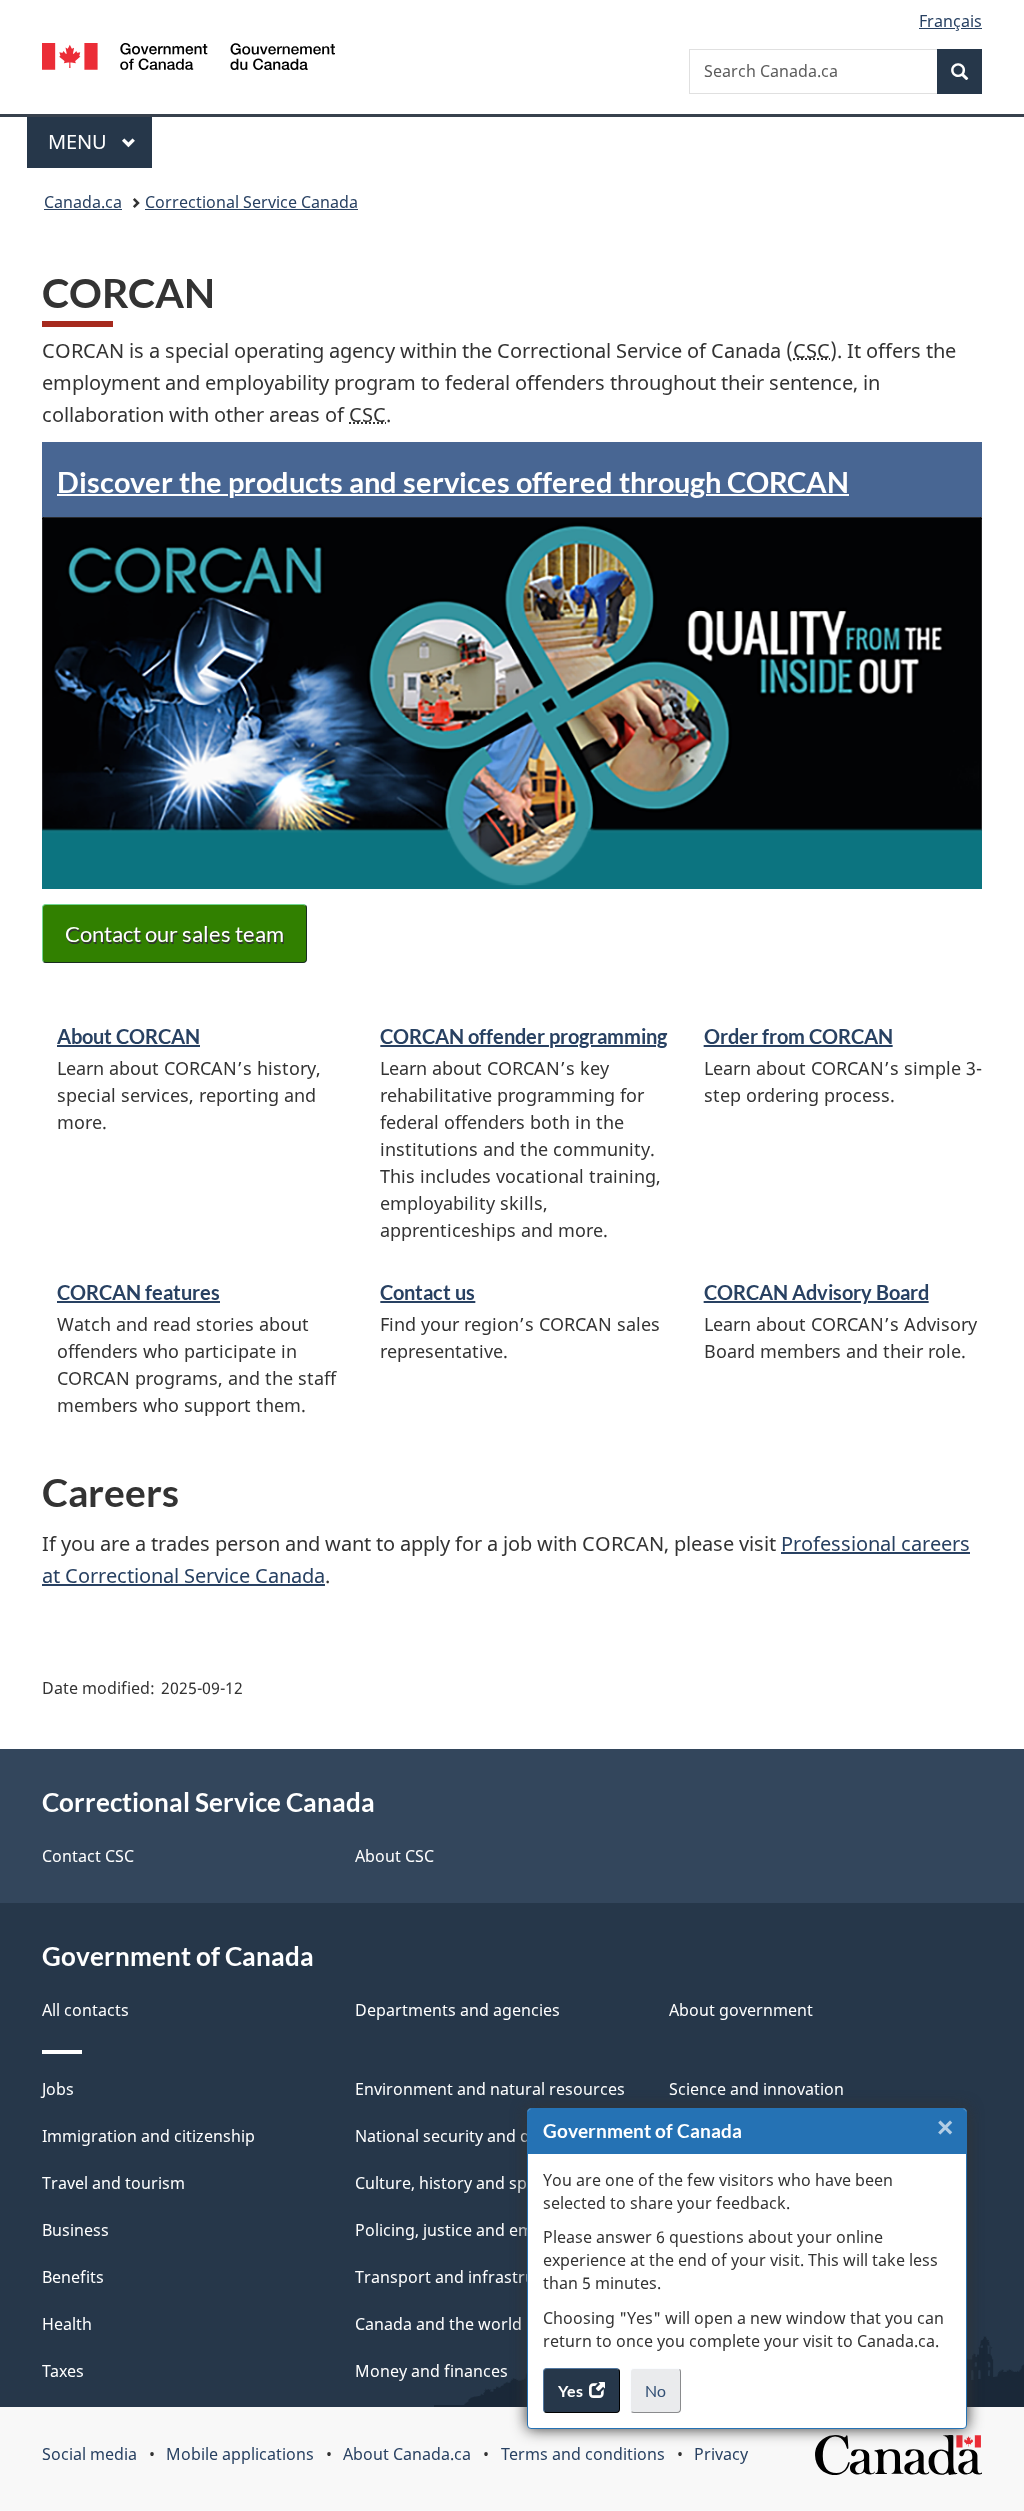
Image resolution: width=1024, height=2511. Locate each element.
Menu (80, 141)
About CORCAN (128, 1036)
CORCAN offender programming (523, 1036)
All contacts (85, 2010)
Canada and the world (438, 2324)
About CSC (394, 1856)
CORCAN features (138, 1292)
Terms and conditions (583, 2454)
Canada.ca (83, 202)
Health (67, 2324)
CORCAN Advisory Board (816, 1292)
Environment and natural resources (490, 2089)
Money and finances (431, 2371)
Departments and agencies (457, 2010)
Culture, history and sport (452, 2183)
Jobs (58, 2089)
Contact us (427, 1292)
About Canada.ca (407, 2454)
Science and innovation (756, 2089)
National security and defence (468, 2136)
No (663, 2397)
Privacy (721, 2454)
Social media (89, 2454)
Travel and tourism (113, 2183)
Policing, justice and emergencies (481, 2230)
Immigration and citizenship (148, 2136)
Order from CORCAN (798, 1036)
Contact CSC (88, 1856)
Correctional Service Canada (251, 202)
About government (741, 2010)
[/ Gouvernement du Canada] (188, 59)
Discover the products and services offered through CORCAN (453, 481)
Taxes (63, 2371)
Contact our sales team (174, 933)
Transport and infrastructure (465, 2277)
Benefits (73, 2277)
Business (75, 2230)
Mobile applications (240, 2454)
